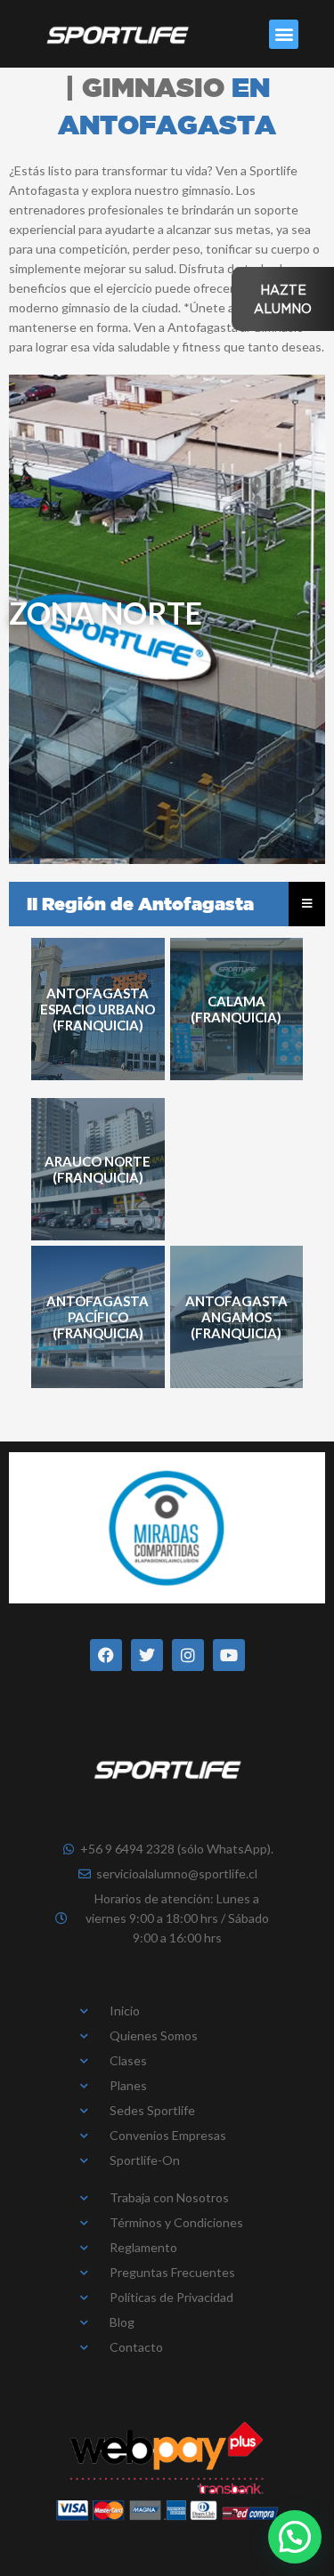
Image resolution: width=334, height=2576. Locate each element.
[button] (284, 34)
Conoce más (98, 1009)
